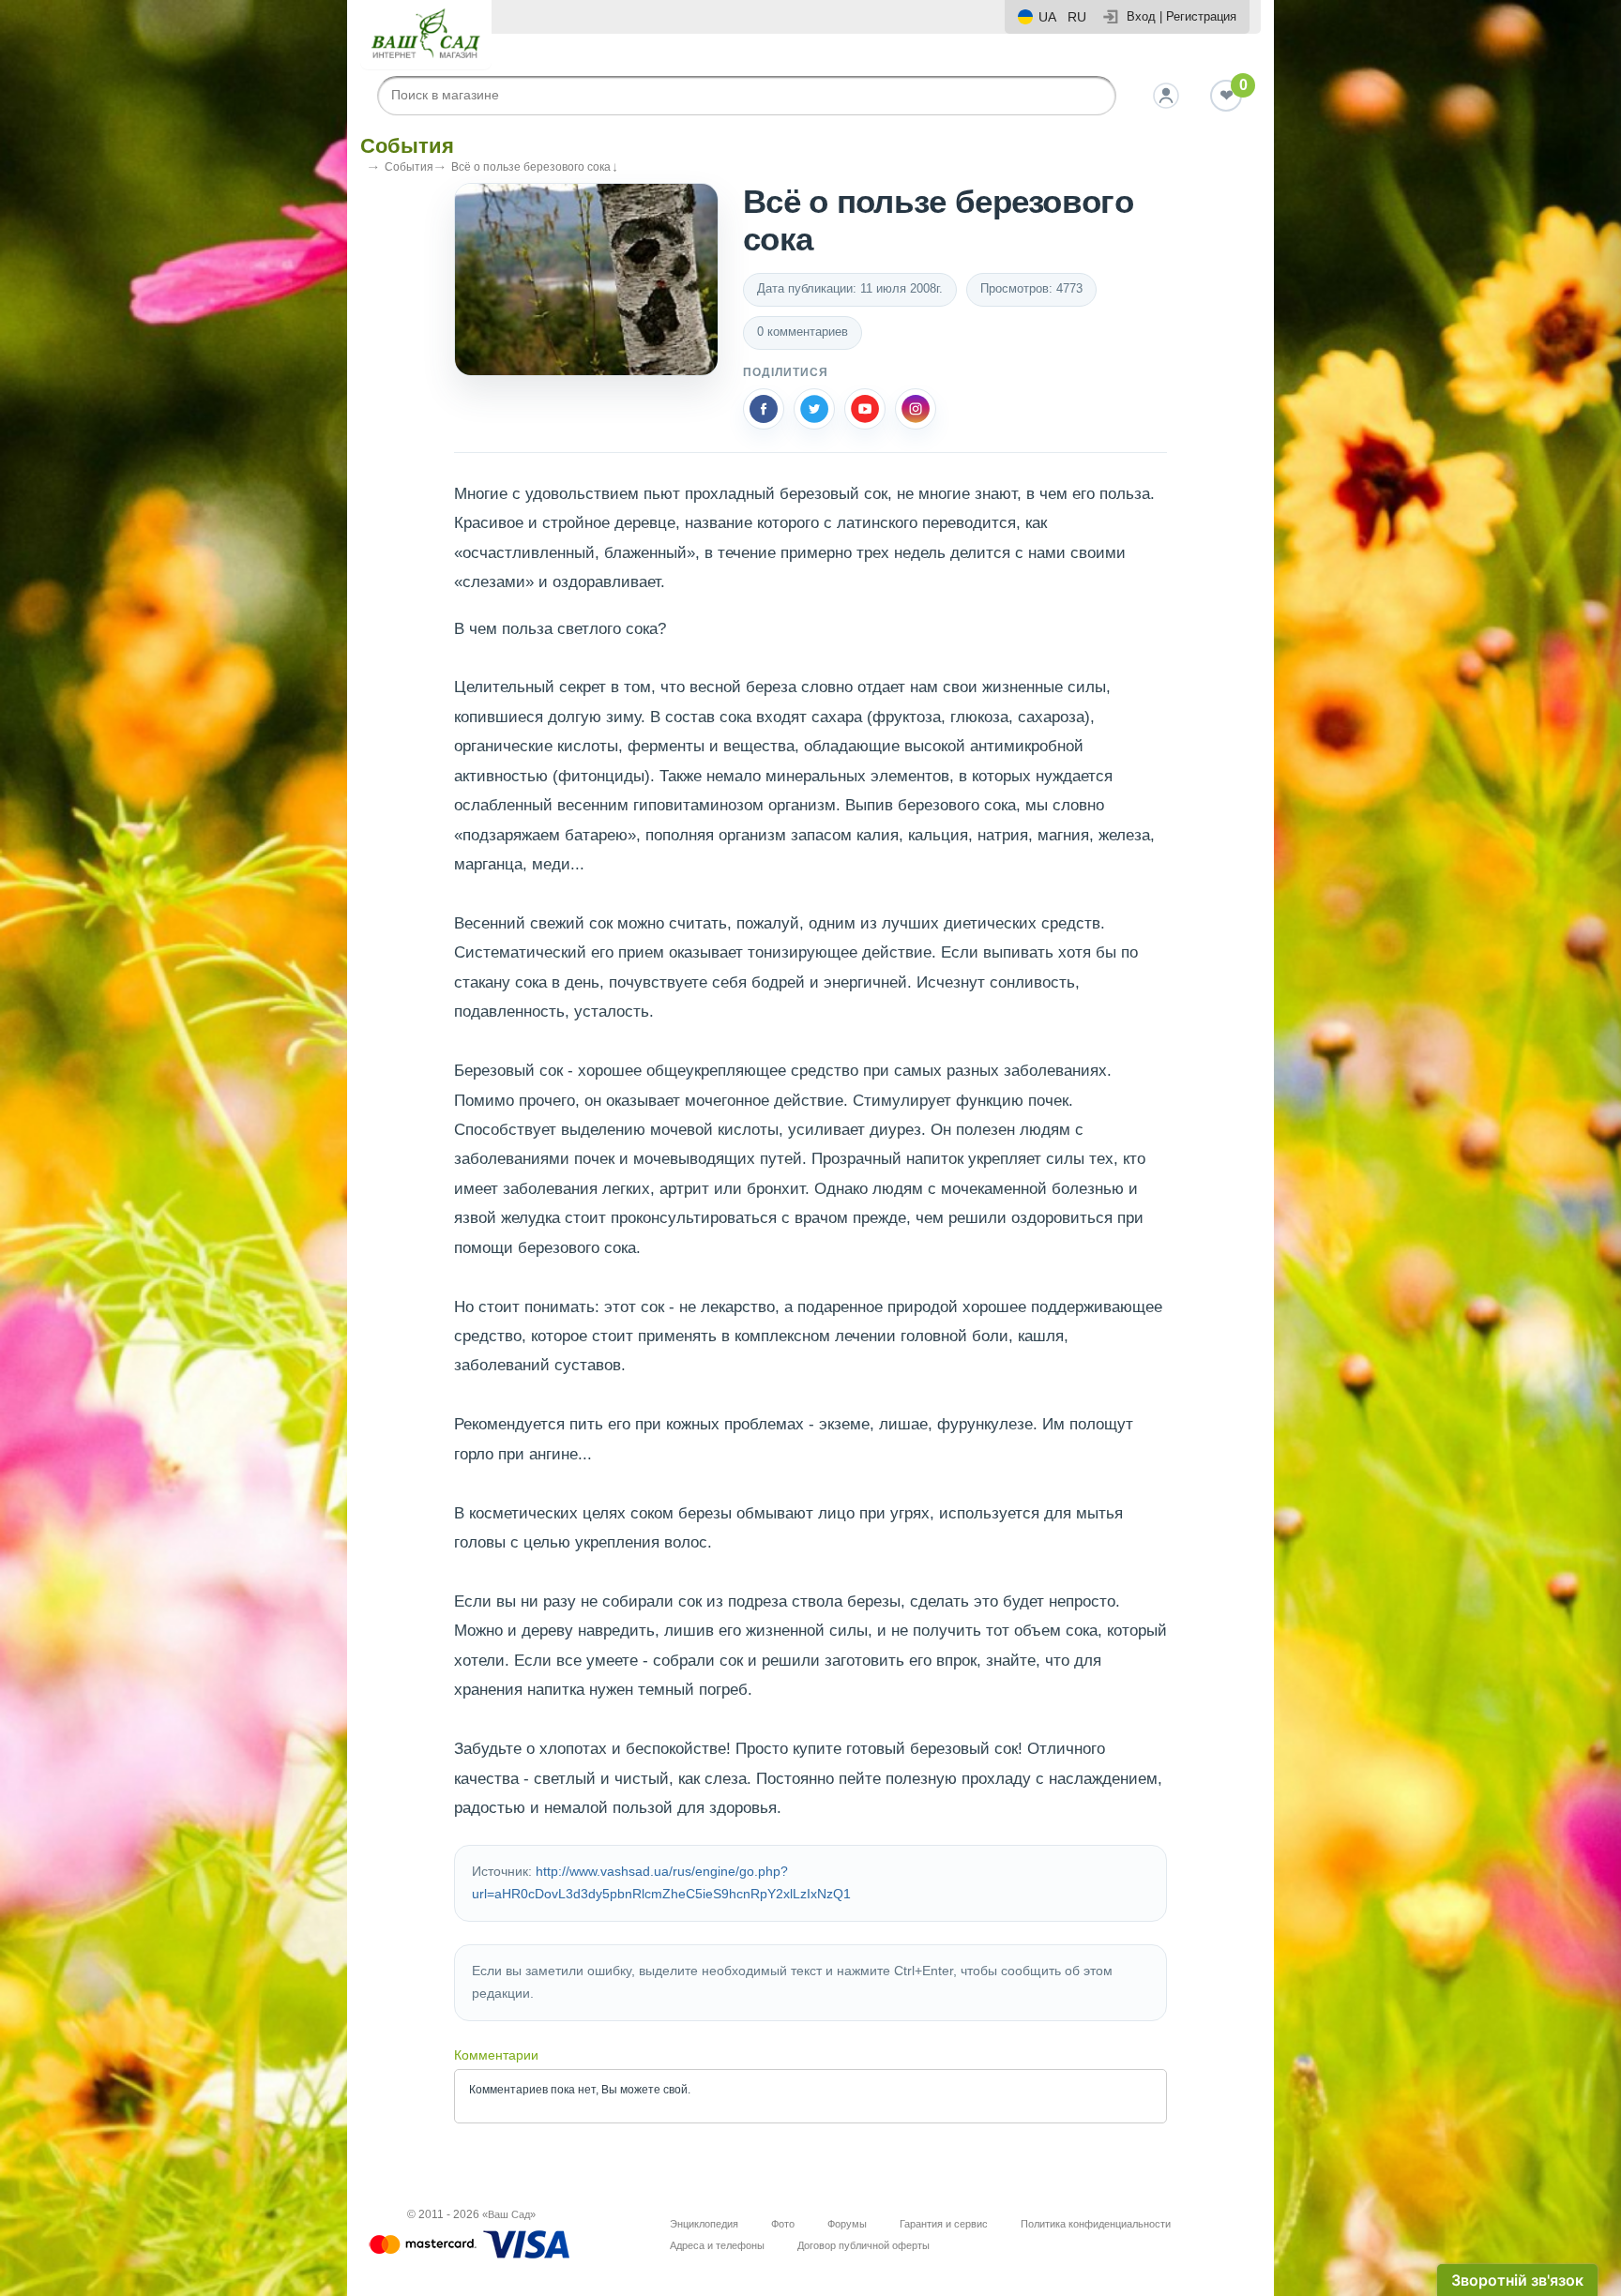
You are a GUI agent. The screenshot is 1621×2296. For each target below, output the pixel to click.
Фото (783, 2224)
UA (1047, 17)
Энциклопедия (704, 2224)
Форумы (847, 2224)
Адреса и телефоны (717, 2245)
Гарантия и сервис (944, 2224)
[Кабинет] (1166, 96)
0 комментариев (803, 332)
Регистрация (1201, 16)
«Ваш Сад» (509, 2214)
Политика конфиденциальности (1096, 2224)
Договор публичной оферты (864, 2245)
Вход (1141, 16)
